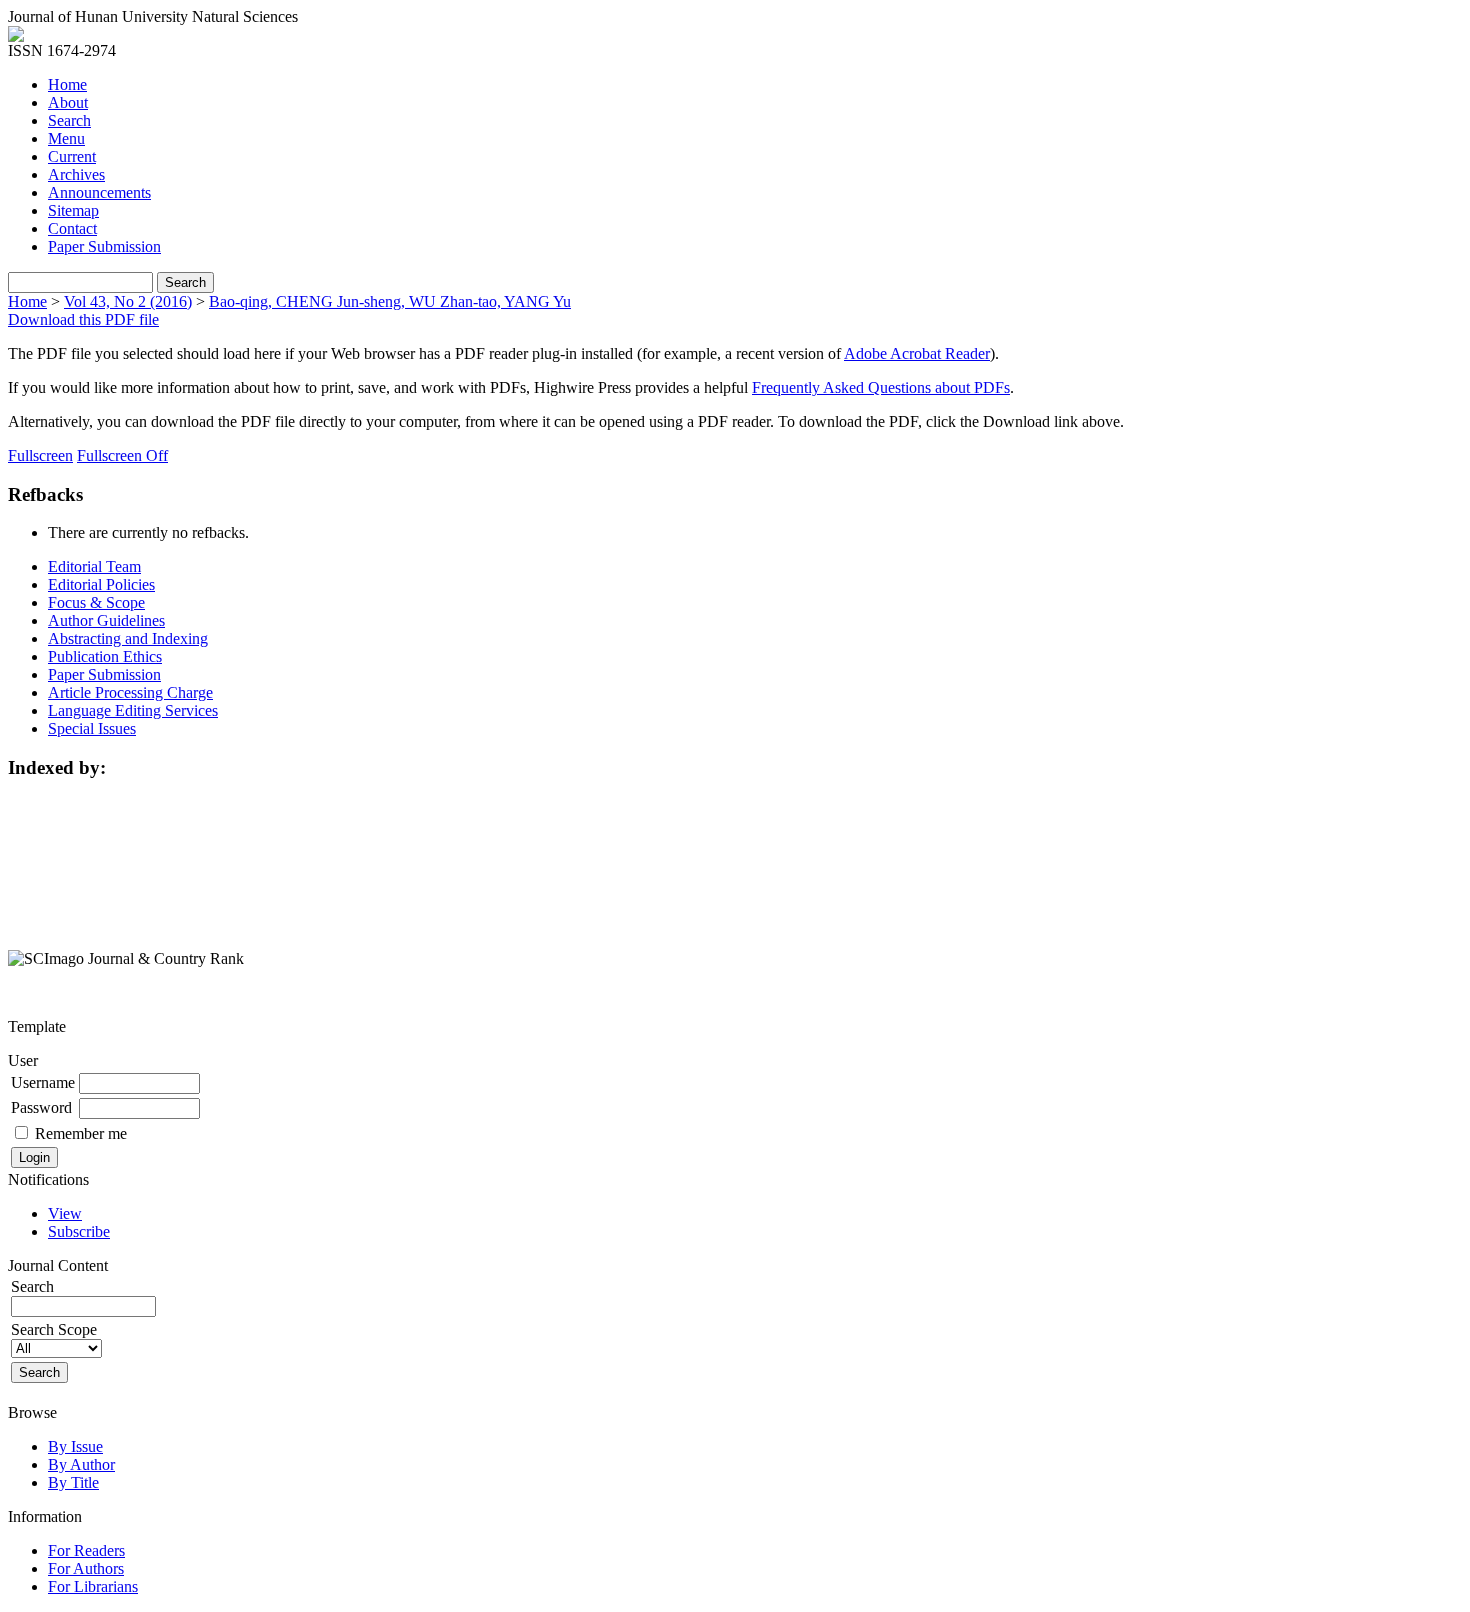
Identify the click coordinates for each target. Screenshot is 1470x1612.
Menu (66, 138)
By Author (81, 1464)
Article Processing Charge (130, 692)
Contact (72, 228)
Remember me (81, 1133)
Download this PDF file (83, 319)
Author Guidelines (106, 620)
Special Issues (92, 728)
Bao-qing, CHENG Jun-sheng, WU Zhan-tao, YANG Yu (390, 301)
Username (43, 1082)
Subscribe (79, 1231)
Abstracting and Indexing (128, 638)
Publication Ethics (105, 656)
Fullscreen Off (122, 455)
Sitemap (73, 210)
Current (72, 156)
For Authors (86, 1568)
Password (41, 1107)
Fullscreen (40, 455)
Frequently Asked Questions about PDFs (881, 387)
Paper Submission (104, 246)
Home (67, 84)
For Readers (86, 1550)
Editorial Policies (101, 584)
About (68, 102)
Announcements (99, 192)
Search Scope (54, 1329)
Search (69, 120)
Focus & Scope (96, 602)
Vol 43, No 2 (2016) (128, 301)
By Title (73, 1482)
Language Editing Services (133, 710)
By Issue (75, 1446)
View (65, 1213)
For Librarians (93, 1586)
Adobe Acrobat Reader (917, 353)
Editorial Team (94, 566)
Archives (76, 174)
